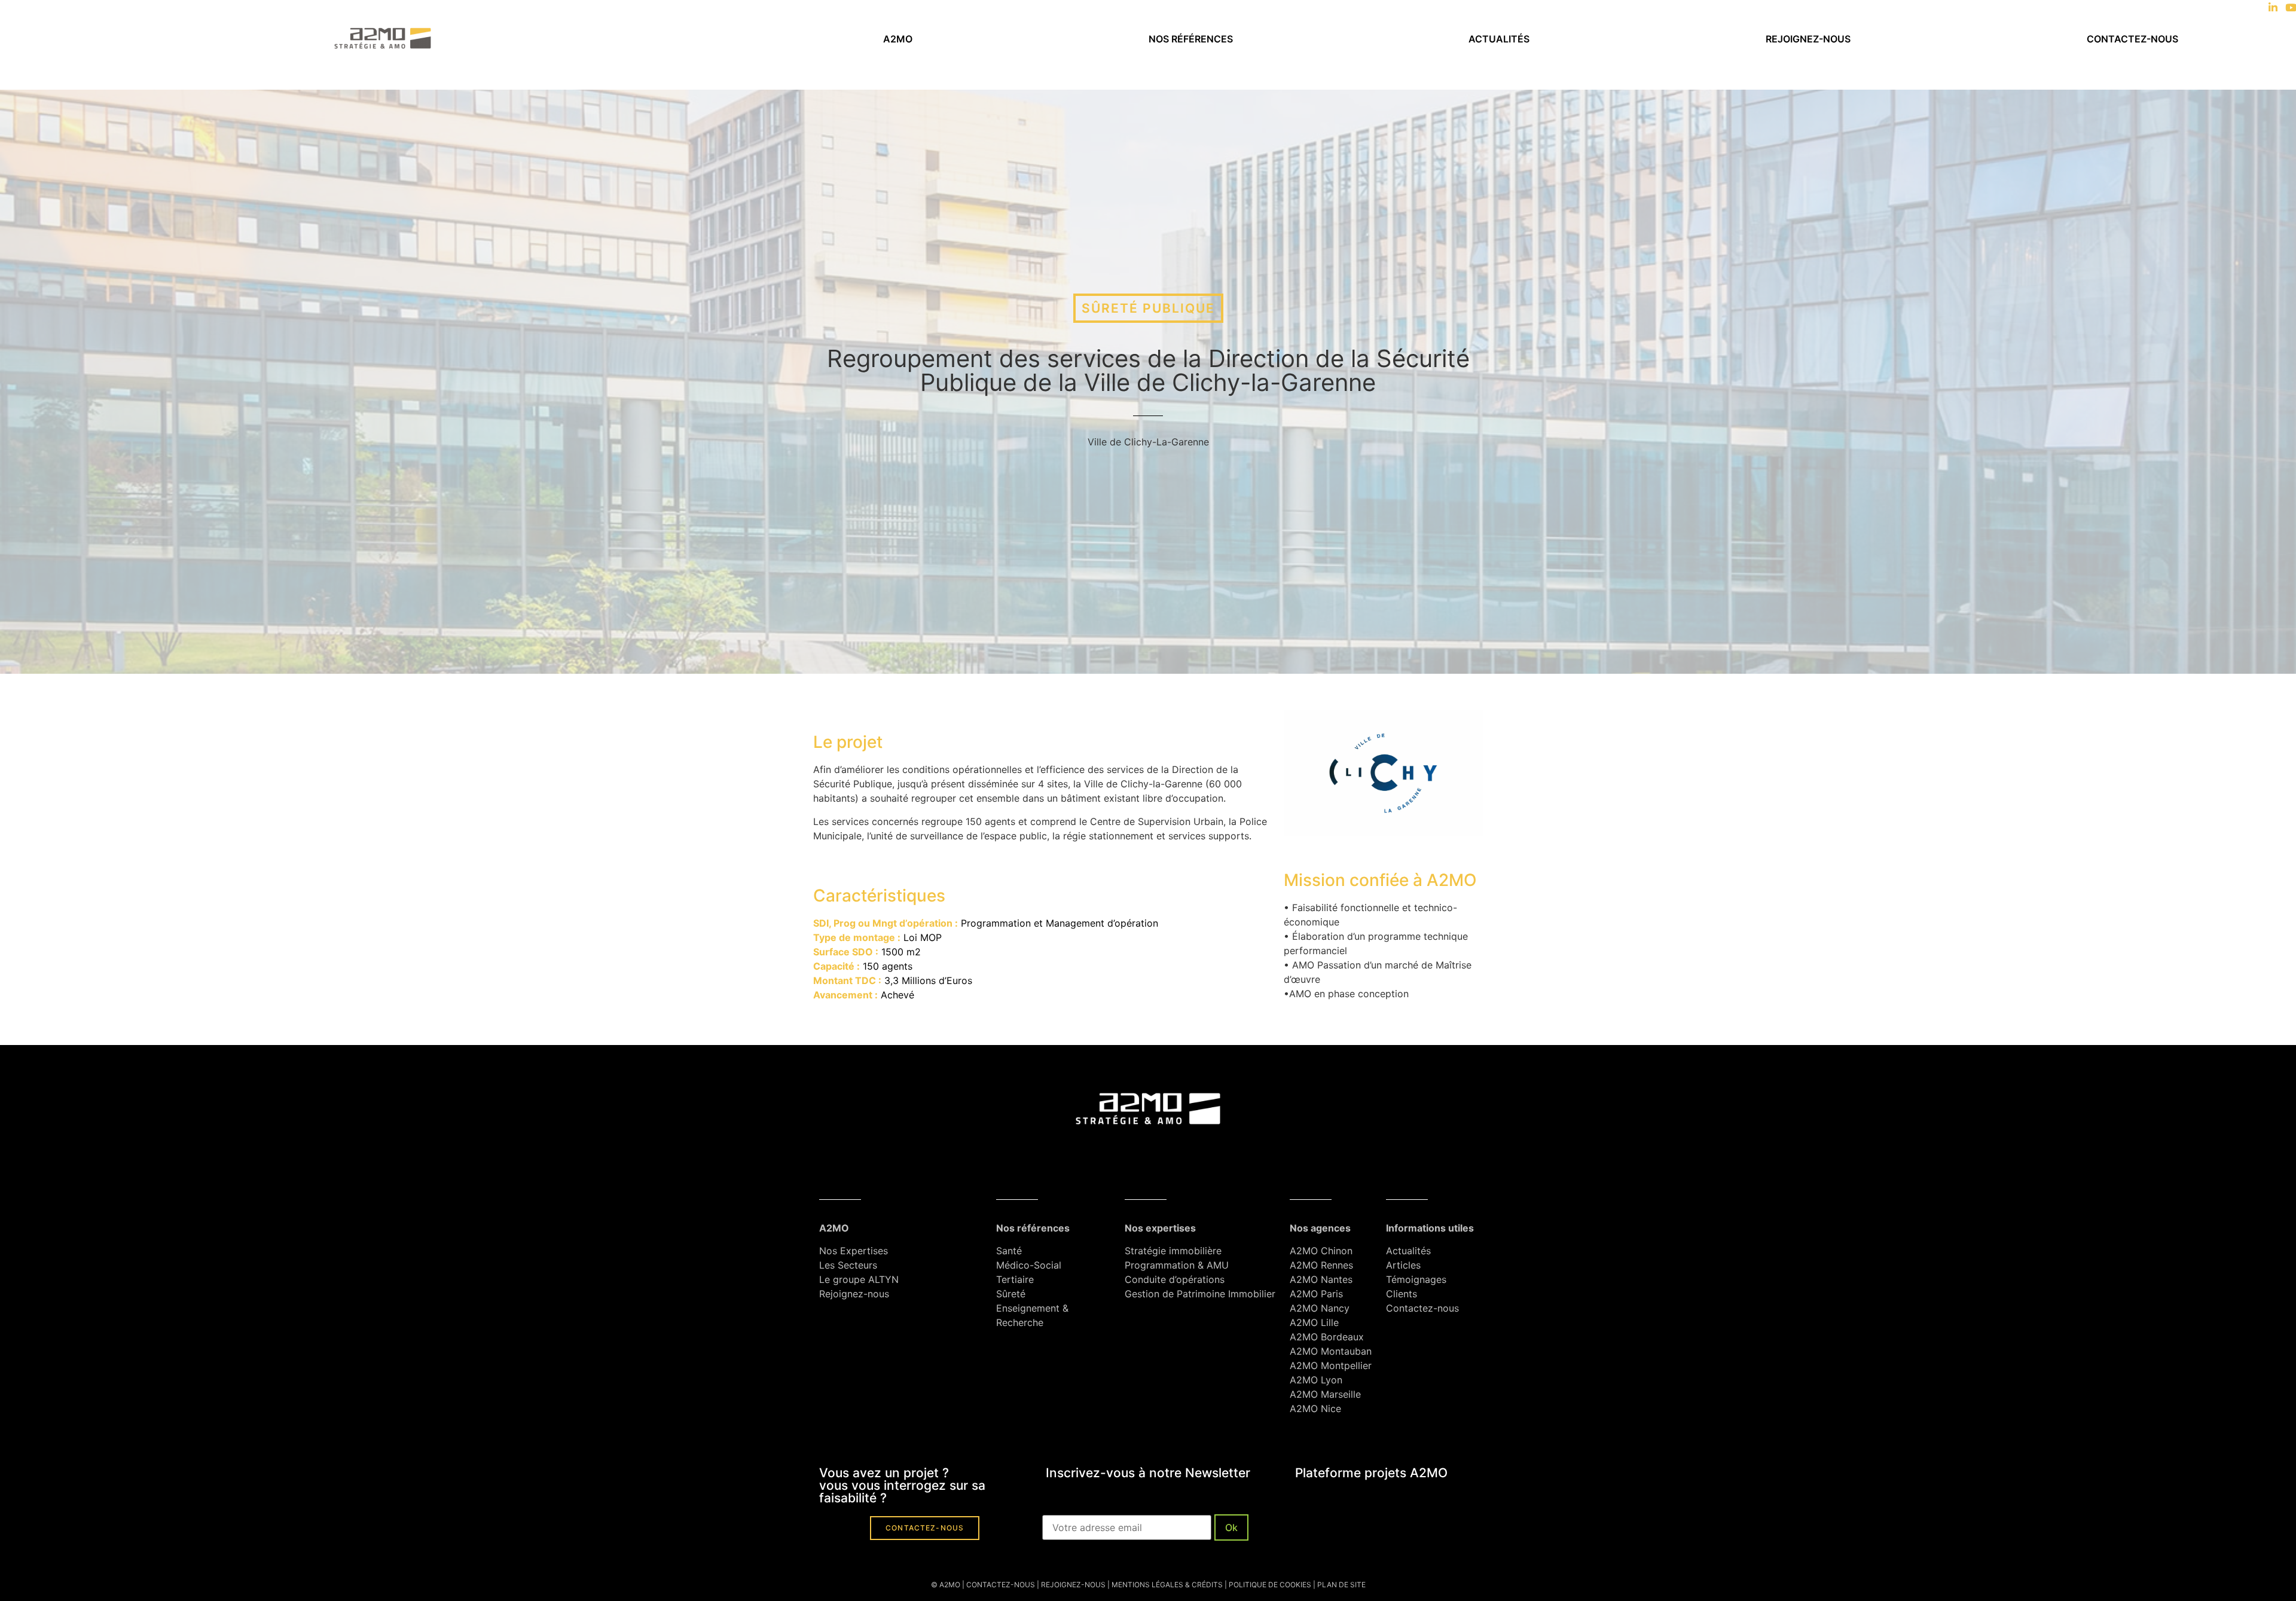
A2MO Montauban (1331, 1351)
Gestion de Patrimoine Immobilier (1200, 1294)
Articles (1403, 1265)
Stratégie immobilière (1173, 1251)
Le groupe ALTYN (859, 1279)
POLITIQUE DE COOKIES (1270, 1585)
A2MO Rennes (1321, 1265)
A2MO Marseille (1325, 1394)
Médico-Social (1029, 1265)
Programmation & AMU (1177, 1265)
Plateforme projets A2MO (1371, 1473)
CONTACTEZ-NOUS (1001, 1585)
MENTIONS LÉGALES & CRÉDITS (1167, 1585)
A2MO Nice (1315, 1408)
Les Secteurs (848, 1265)
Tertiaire (1015, 1279)
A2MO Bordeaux (1327, 1337)
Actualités (1499, 39)
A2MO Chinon (1321, 1251)
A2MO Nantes (1321, 1279)
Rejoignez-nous (1808, 39)
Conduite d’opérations (1175, 1279)
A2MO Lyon (1316, 1380)
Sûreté (1011, 1294)
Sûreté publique (1148, 308)
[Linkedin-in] (2273, 7)
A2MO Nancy (1320, 1308)
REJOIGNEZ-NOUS (1072, 1585)
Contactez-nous (2132, 39)
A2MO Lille (1314, 1322)
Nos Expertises (854, 1251)
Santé (1009, 1251)
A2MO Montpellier (1331, 1365)
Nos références (1191, 39)
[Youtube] (2291, 7)
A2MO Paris (1316, 1294)
